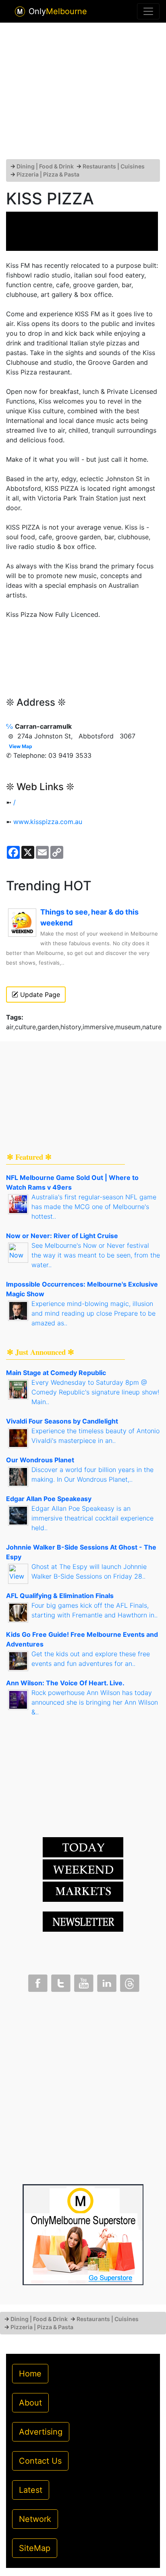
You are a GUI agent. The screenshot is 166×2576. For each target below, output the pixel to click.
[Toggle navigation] (148, 11)
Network (35, 2519)
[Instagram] (106, 1981)
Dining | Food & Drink (45, 166)
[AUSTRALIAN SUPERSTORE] (83, 2234)
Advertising (41, 2432)
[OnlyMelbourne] (20, 12)
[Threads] (129, 1981)
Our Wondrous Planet (40, 1460)
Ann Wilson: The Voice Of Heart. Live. (65, 1683)
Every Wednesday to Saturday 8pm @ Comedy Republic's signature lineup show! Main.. (95, 1392)
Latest (31, 2490)
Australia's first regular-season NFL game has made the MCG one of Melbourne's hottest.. (94, 1207)
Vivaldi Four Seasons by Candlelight (62, 1421)
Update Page (39, 995)
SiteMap (35, 2548)
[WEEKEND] (83, 1891)
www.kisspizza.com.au (48, 822)
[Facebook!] (37, 1981)
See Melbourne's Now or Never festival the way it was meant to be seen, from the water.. (96, 1255)
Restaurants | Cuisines (114, 166)
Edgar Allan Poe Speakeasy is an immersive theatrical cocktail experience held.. (92, 1518)
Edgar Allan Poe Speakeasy (49, 1499)
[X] (60, 1981)
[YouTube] (83, 1981)
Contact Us (40, 2461)
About (30, 2403)
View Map (21, 746)
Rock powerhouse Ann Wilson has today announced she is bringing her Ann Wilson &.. (95, 1702)
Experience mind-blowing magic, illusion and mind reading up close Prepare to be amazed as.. (93, 1313)
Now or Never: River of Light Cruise (62, 1236)
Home (30, 2374)
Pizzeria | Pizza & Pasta (48, 174)
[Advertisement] (83, 94)
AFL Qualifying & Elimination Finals (60, 1596)
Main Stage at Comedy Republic (56, 1373)
